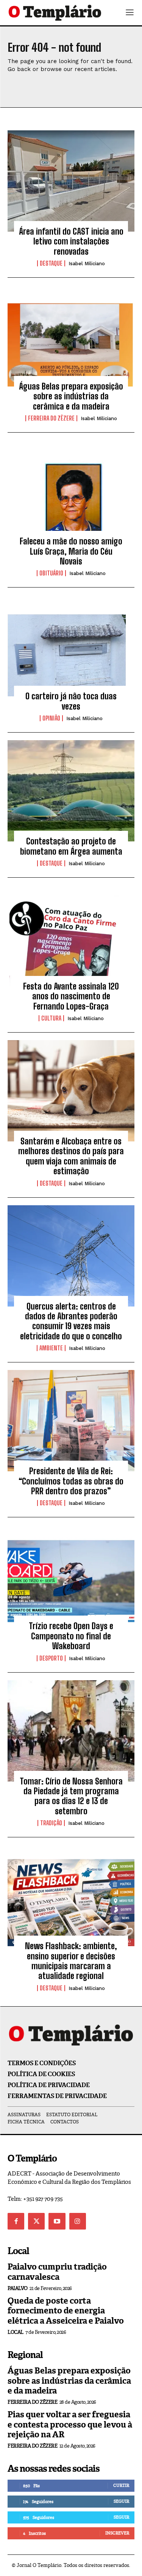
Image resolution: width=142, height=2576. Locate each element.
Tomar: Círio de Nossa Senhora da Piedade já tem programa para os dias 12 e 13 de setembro (71, 1796)
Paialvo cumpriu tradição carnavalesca (57, 2272)
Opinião (51, 718)
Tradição (51, 1823)
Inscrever (117, 2533)
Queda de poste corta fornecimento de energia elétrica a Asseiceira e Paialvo (66, 2311)
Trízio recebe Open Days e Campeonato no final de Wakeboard (71, 1636)
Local (16, 2332)
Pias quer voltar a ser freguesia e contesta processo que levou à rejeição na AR (70, 2424)
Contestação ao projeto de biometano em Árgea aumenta (71, 846)
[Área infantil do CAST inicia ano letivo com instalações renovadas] (71, 181)
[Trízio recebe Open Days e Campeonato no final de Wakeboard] (71, 1576)
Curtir (121, 2485)
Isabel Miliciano (87, 264)
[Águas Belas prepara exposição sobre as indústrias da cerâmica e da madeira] (71, 336)
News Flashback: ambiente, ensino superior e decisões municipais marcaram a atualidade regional (71, 1961)
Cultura (51, 1018)
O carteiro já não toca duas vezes (71, 701)
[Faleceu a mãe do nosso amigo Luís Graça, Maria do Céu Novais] (71, 491)
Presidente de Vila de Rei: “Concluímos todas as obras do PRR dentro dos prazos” (71, 1481)
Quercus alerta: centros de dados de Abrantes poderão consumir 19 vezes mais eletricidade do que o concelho (71, 1321)
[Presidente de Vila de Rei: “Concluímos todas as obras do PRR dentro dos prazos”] (71, 1421)
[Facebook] (16, 2221)
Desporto (51, 1658)
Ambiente (51, 1348)
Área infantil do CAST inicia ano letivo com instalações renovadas (71, 241)
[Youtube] (57, 2221)
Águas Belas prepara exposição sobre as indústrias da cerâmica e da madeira (71, 396)
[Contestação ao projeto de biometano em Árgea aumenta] (71, 791)
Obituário (51, 573)
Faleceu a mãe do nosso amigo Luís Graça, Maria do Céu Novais (71, 551)
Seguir (121, 2501)
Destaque (51, 263)
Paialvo (18, 2288)
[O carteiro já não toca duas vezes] (71, 646)
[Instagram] (78, 2221)
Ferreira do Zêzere (51, 418)
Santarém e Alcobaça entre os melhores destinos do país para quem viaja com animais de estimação (71, 1156)
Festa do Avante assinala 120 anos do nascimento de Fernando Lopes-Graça (71, 996)
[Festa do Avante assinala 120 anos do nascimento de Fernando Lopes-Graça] (71, 936)
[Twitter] (36, 2221)
